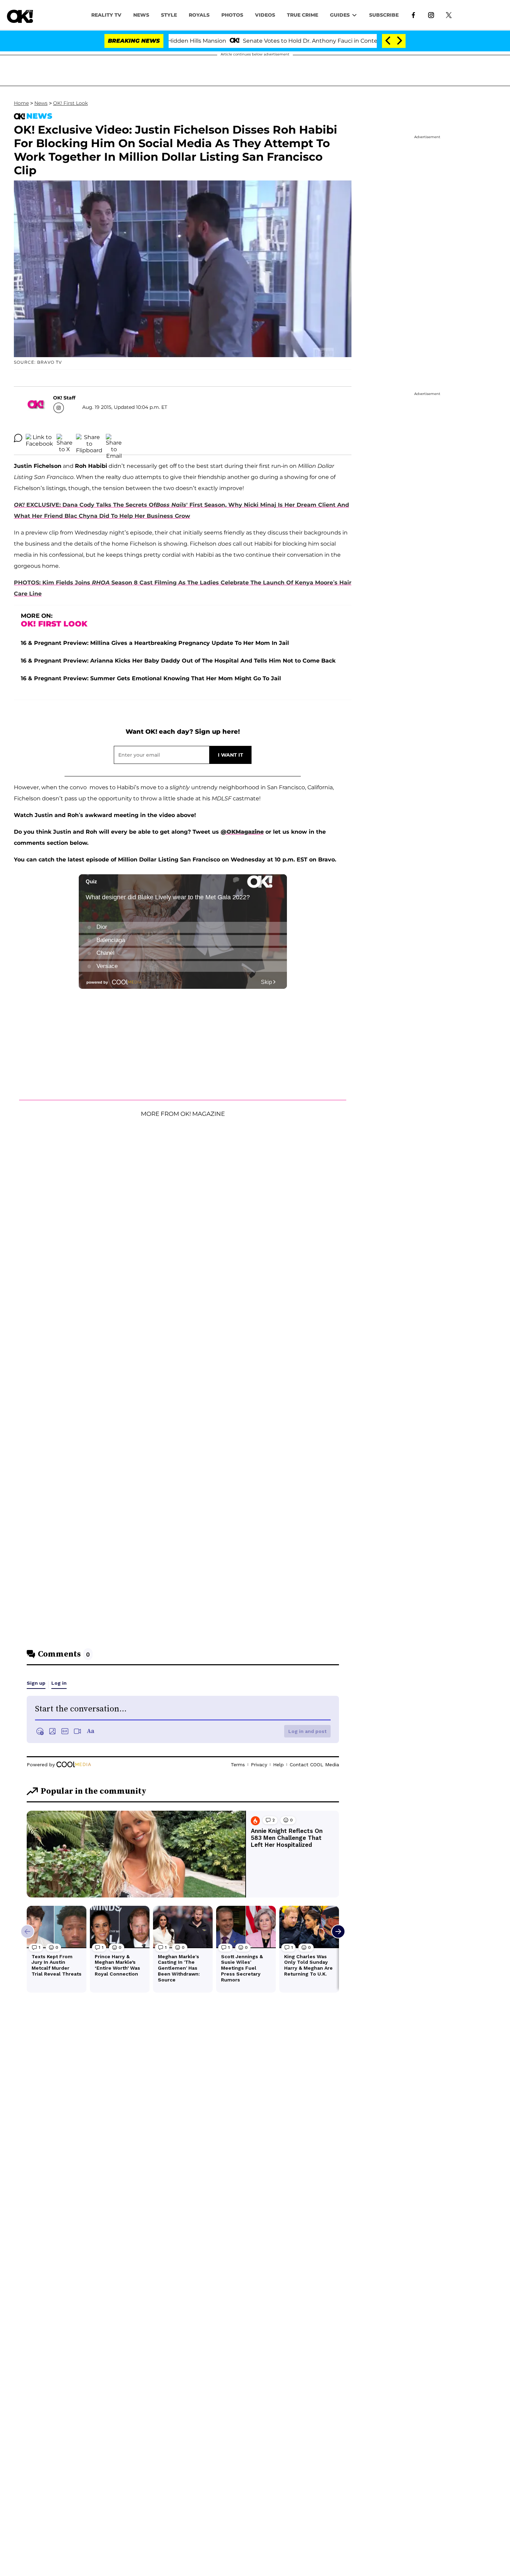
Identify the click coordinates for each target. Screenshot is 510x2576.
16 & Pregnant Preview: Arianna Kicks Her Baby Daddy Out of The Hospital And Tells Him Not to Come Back (178, 661)
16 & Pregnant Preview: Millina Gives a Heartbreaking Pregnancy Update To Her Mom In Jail (155, 643)
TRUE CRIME (303, 15)
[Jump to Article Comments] (18, 438)
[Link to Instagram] (431, 15)
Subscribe (384, 15)
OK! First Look (70, 103)
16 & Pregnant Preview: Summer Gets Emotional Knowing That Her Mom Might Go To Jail (151, 678)
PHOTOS (232, 15)
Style (169, 15)
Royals (199, 15)
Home (21, 103)
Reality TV (106, 15)
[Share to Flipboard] (89, 438)
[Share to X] (65, 438)
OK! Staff (64, 398)
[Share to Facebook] (39, 438)
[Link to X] (449, 15)
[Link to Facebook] (413, 15)
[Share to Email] (114, 438)
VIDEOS (265, 15)
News (41, 103)
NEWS (141, 15)
